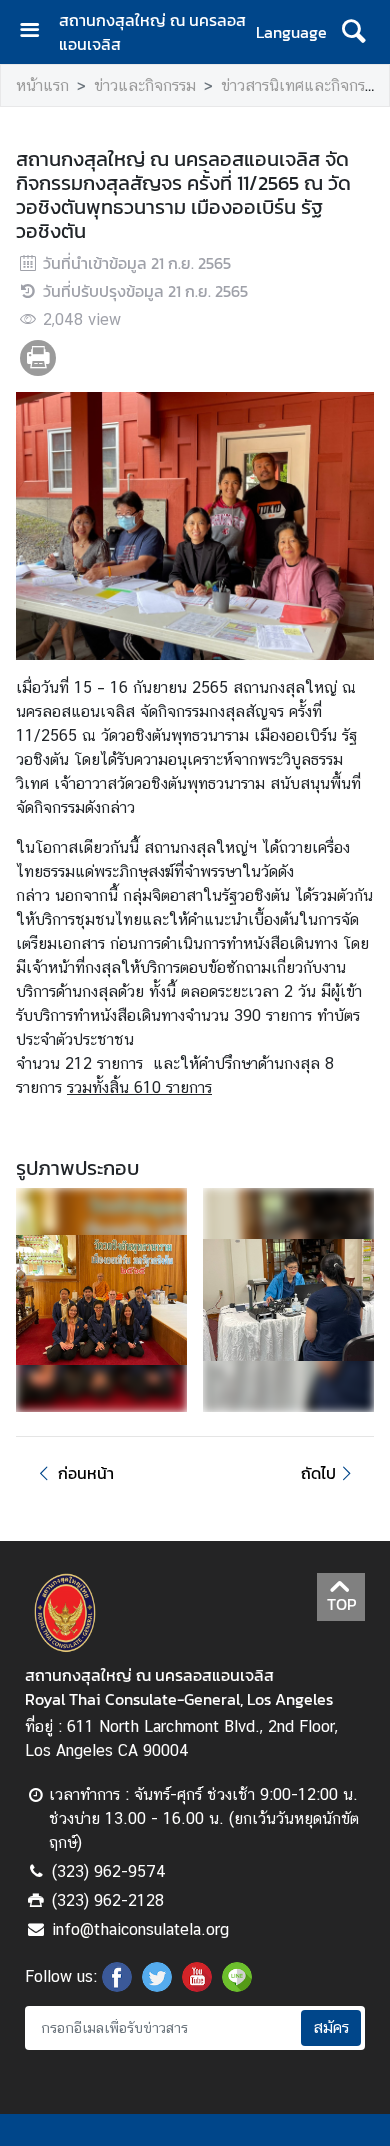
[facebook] (117, 1986)
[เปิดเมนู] (37, 32)
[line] (237, 1986)
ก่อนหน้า (86, 1473)
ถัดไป (318, 1473)
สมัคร (331, 2027)
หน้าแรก (42, 85)
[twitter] (157, 1986)
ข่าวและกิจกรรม (145, 85)
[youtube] (197, 1986)
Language (291, 32)
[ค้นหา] (353, 32)
